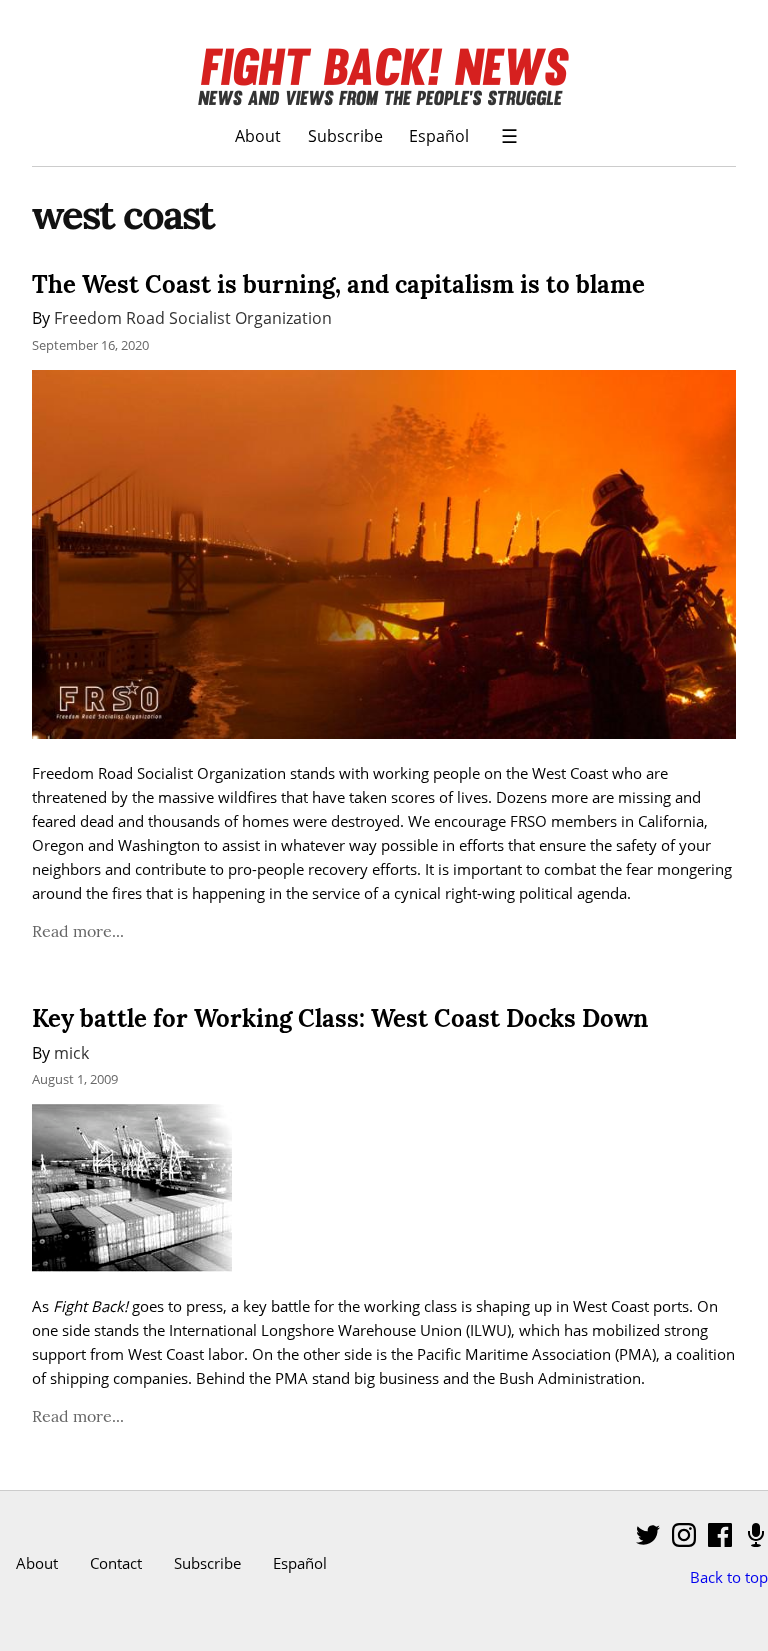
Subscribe (345, 135)
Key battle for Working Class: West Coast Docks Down (340, 1018)
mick (71, 1052)
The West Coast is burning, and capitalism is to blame (338, 284)
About (258, 135)
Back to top (729, 1577)
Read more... (78, 931)
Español (439, 135)
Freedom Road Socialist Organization (193, 317)
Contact (116, 1563)
